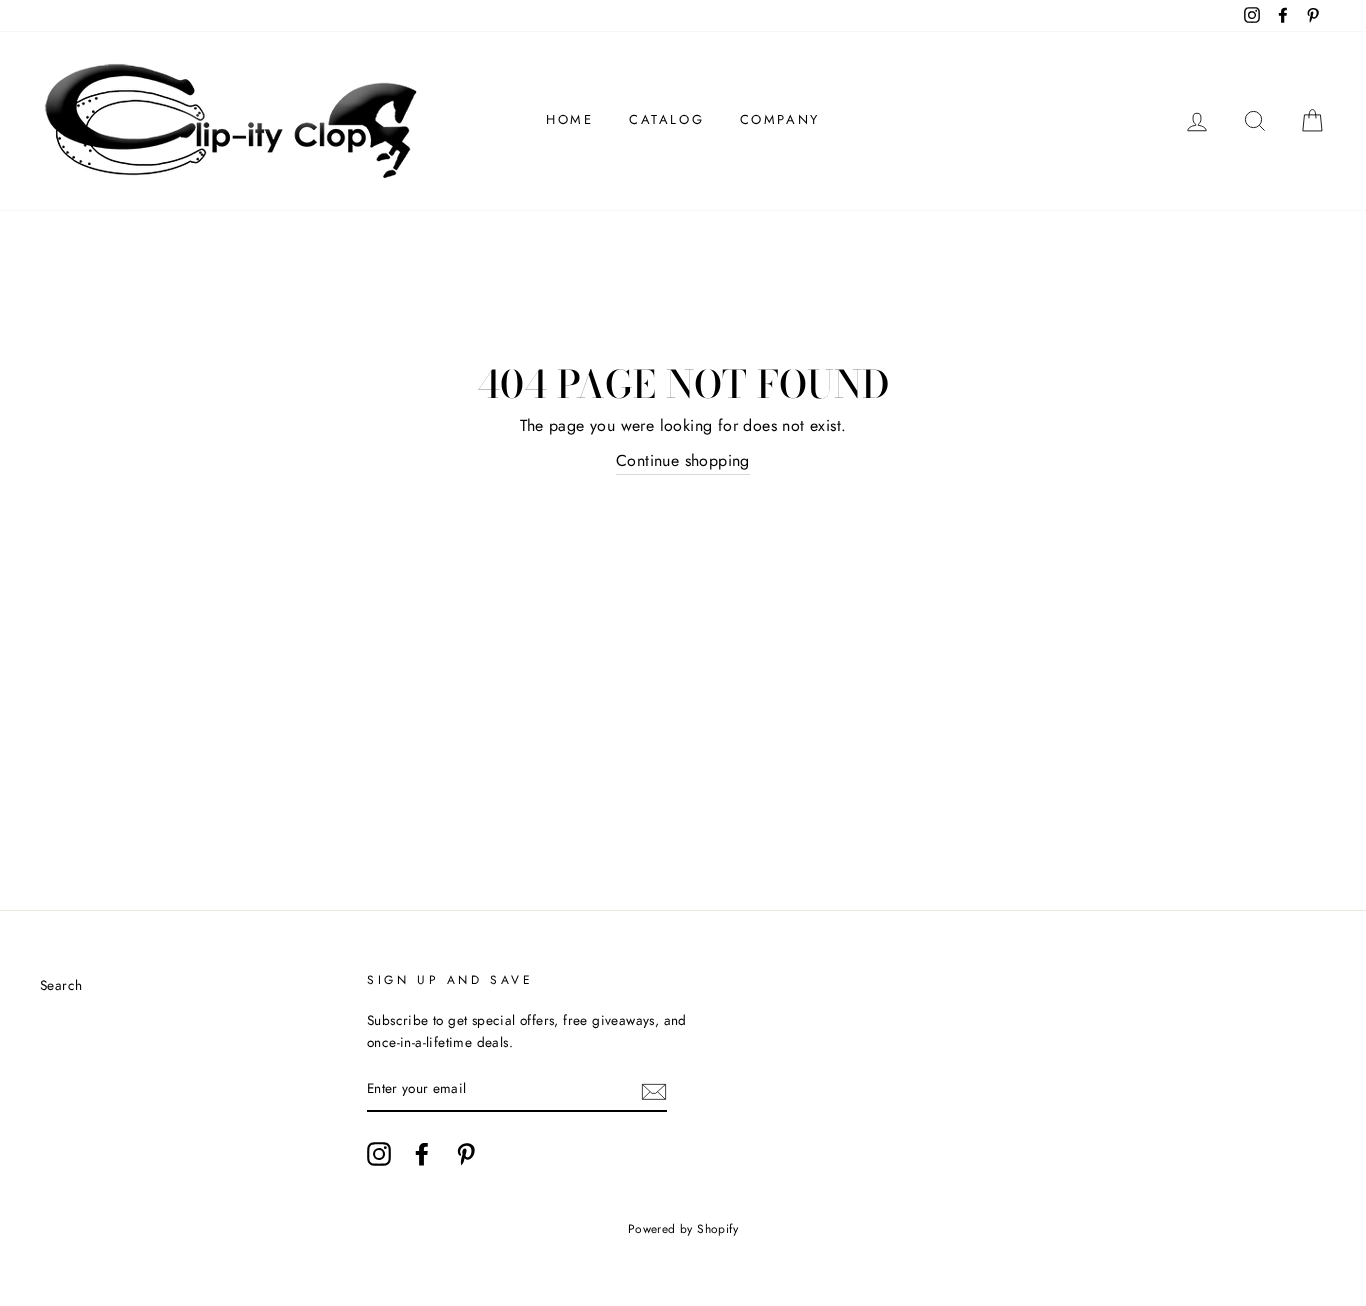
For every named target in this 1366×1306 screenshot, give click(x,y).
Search (61, 985)
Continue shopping (683, 460)
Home (569, 119)
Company (780, 119)
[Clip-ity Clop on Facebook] (422, 1154)
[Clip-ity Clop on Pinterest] (466, 1154)
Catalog (666, 119)
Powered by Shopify (683, 1229)
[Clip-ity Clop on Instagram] (379, 1154)
